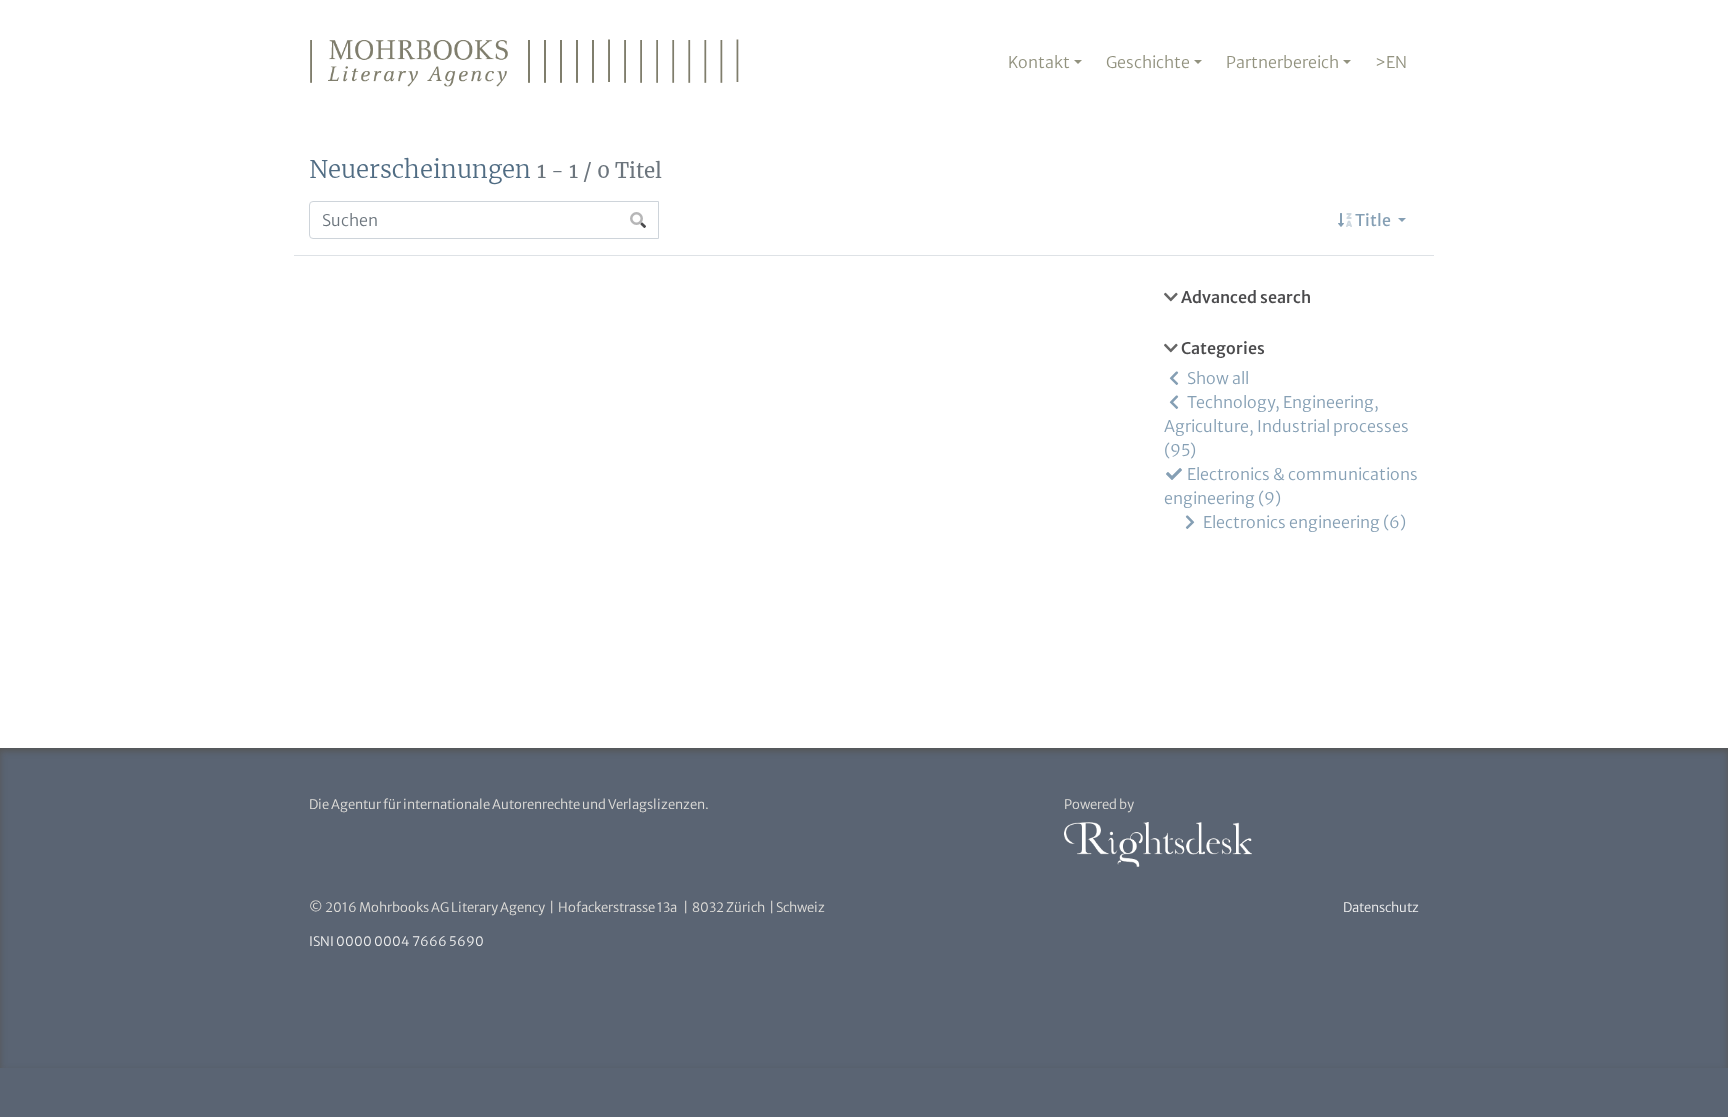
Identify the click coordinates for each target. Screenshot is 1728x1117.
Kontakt (1039, 62)
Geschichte (1148, 62)
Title (1373, 220)
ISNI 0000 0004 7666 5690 (396, 941)
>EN (1391, 62)
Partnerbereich (1282, 62)
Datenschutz (1381, 907)
